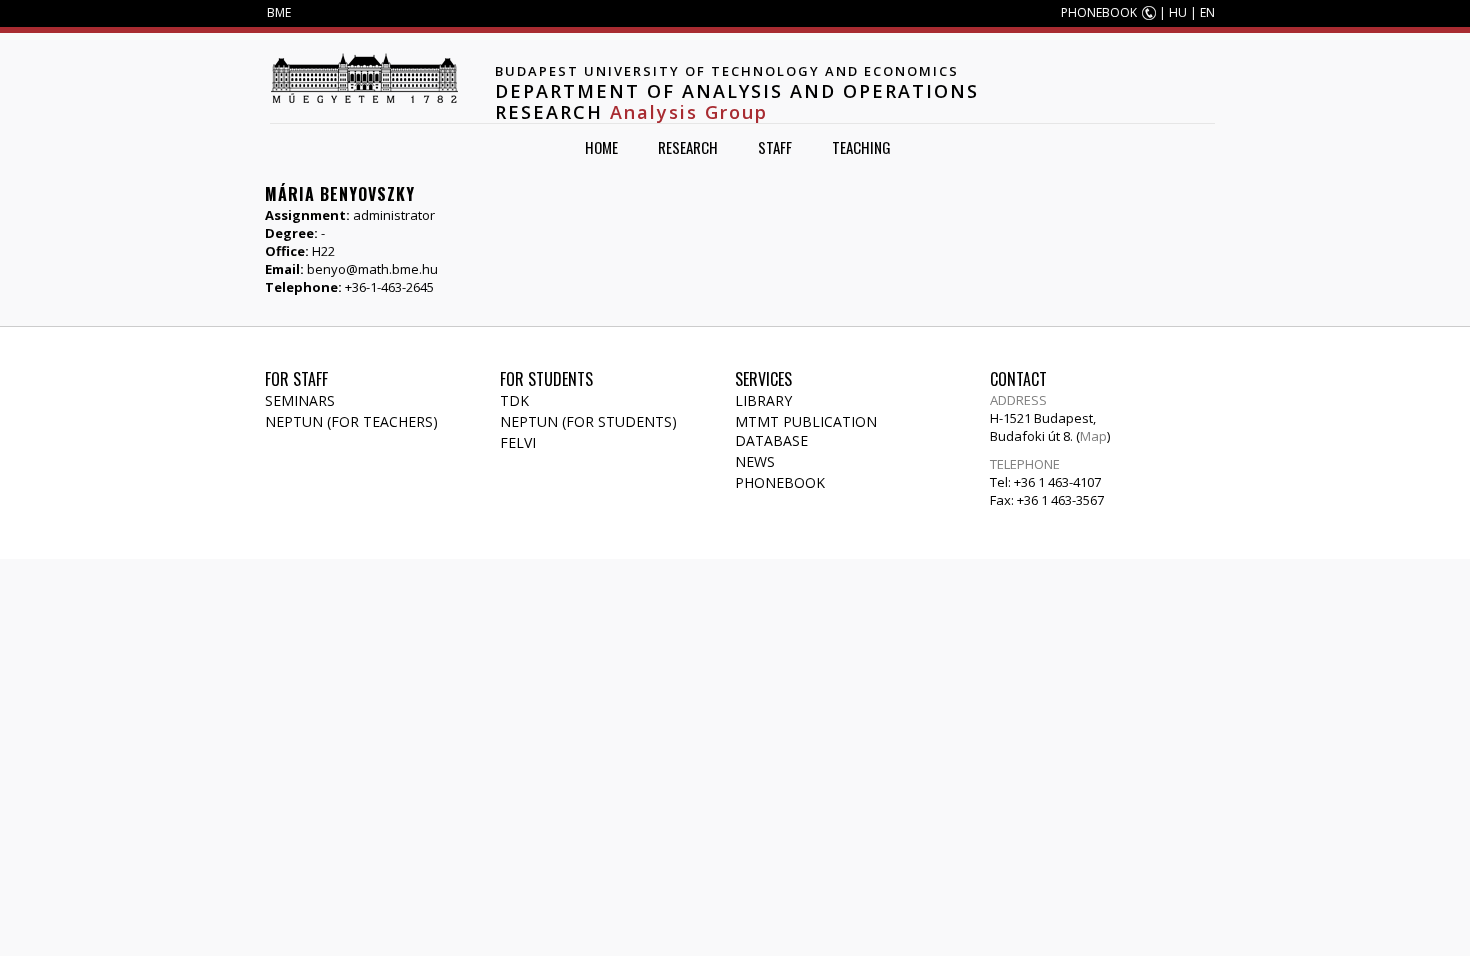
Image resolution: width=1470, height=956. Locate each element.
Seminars (300, 400)
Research (688, 147)
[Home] (364, 78)
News (755, 461)
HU (1178, 12)
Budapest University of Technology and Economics (727, 71)
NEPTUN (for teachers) (351, 421)
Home (601, 147)
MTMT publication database (806, 431)
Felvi (518, 442)
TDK (514, 400)
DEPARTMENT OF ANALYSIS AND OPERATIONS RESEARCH (737, 102)
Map (1093, 436)
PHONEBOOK (1099, 12)
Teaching (861, 147)
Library (763, 400)
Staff (775, 147)
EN (1207, 12)
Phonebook (780, 482)
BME (279, 12)
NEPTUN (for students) (588, 421)
